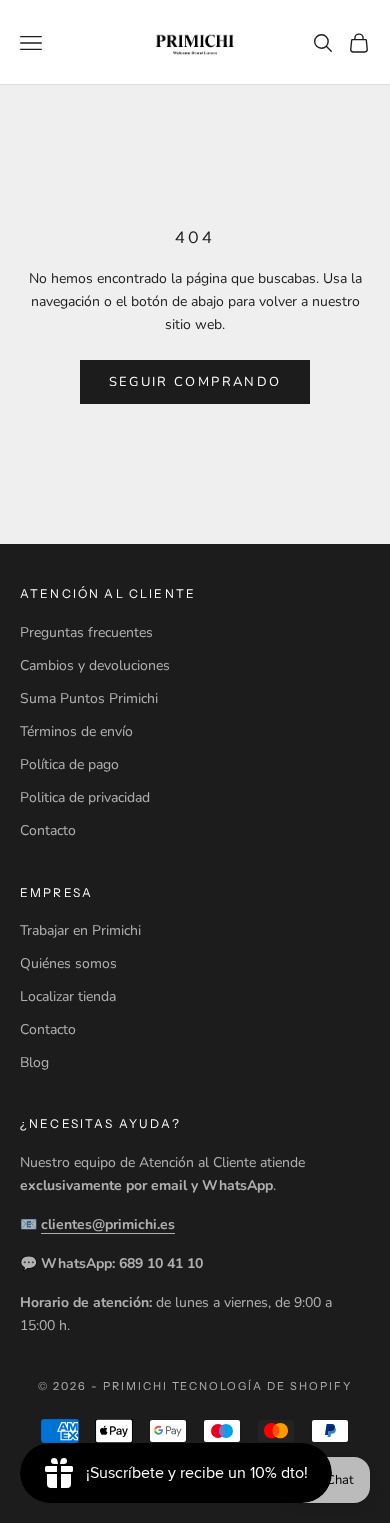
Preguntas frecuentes (86, 632)
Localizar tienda (68, 996)
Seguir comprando (195, 382)
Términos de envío (76, 731)
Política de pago (69, 764)
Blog (34, 1062)
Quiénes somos (68, 963)
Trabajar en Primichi (80, 930)
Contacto (48, 830)
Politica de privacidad (85, 797)
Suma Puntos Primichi (89, 698)
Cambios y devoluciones (95, 665)
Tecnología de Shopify (262, 1386)
